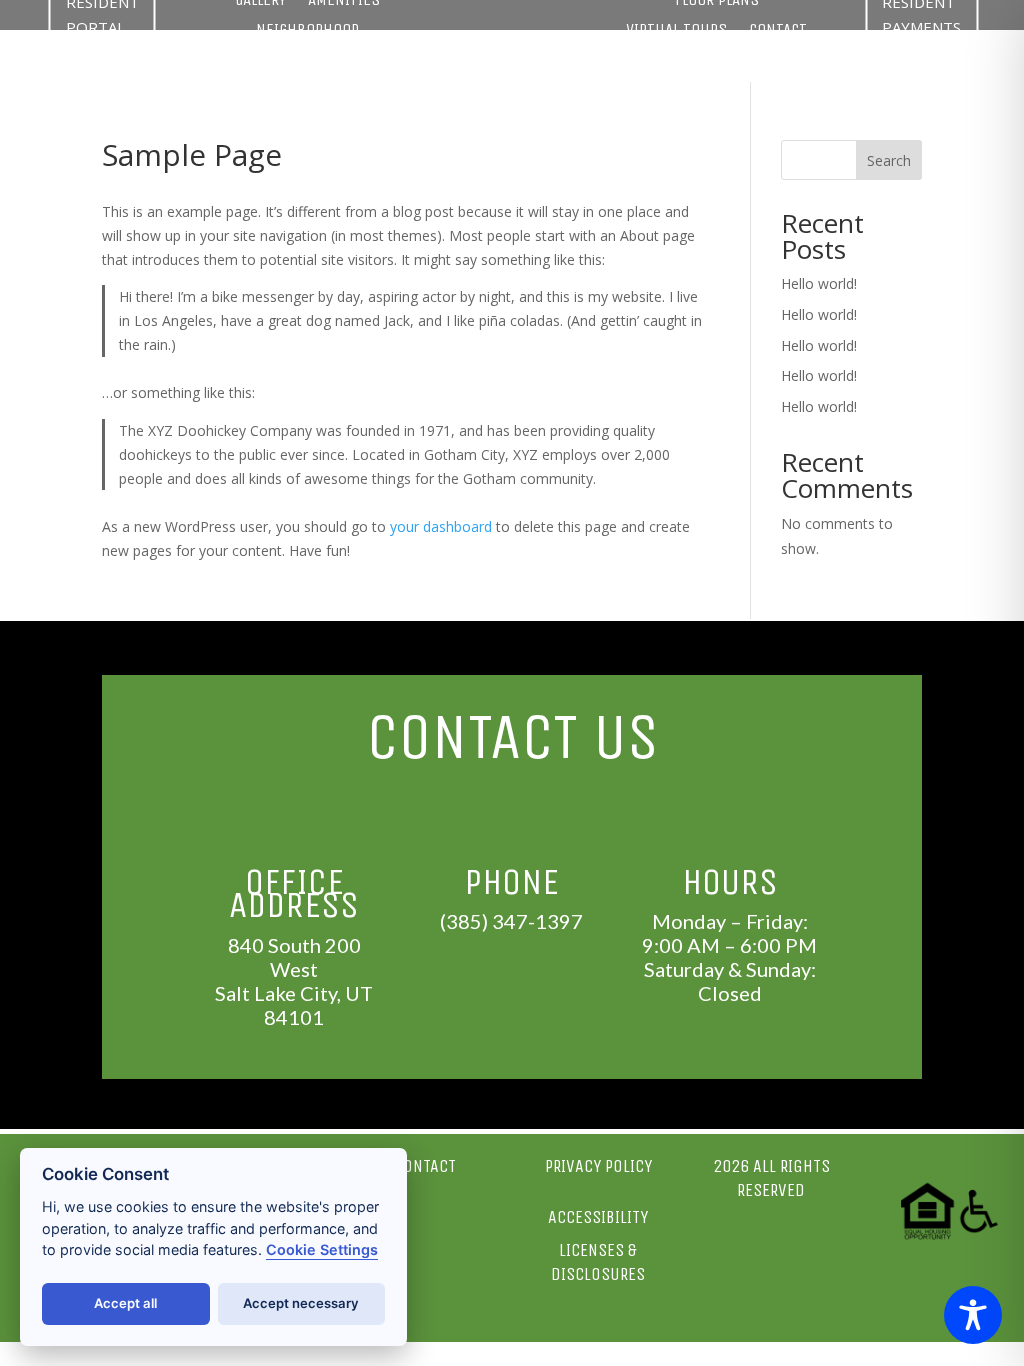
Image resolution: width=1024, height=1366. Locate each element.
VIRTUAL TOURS (676, 31)
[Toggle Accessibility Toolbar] (973, 1315)
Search (889, 160)
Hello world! (819, 283)
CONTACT (778, 31)
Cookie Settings (322, 1249)
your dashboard (441, 526)
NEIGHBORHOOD (307, 31)
